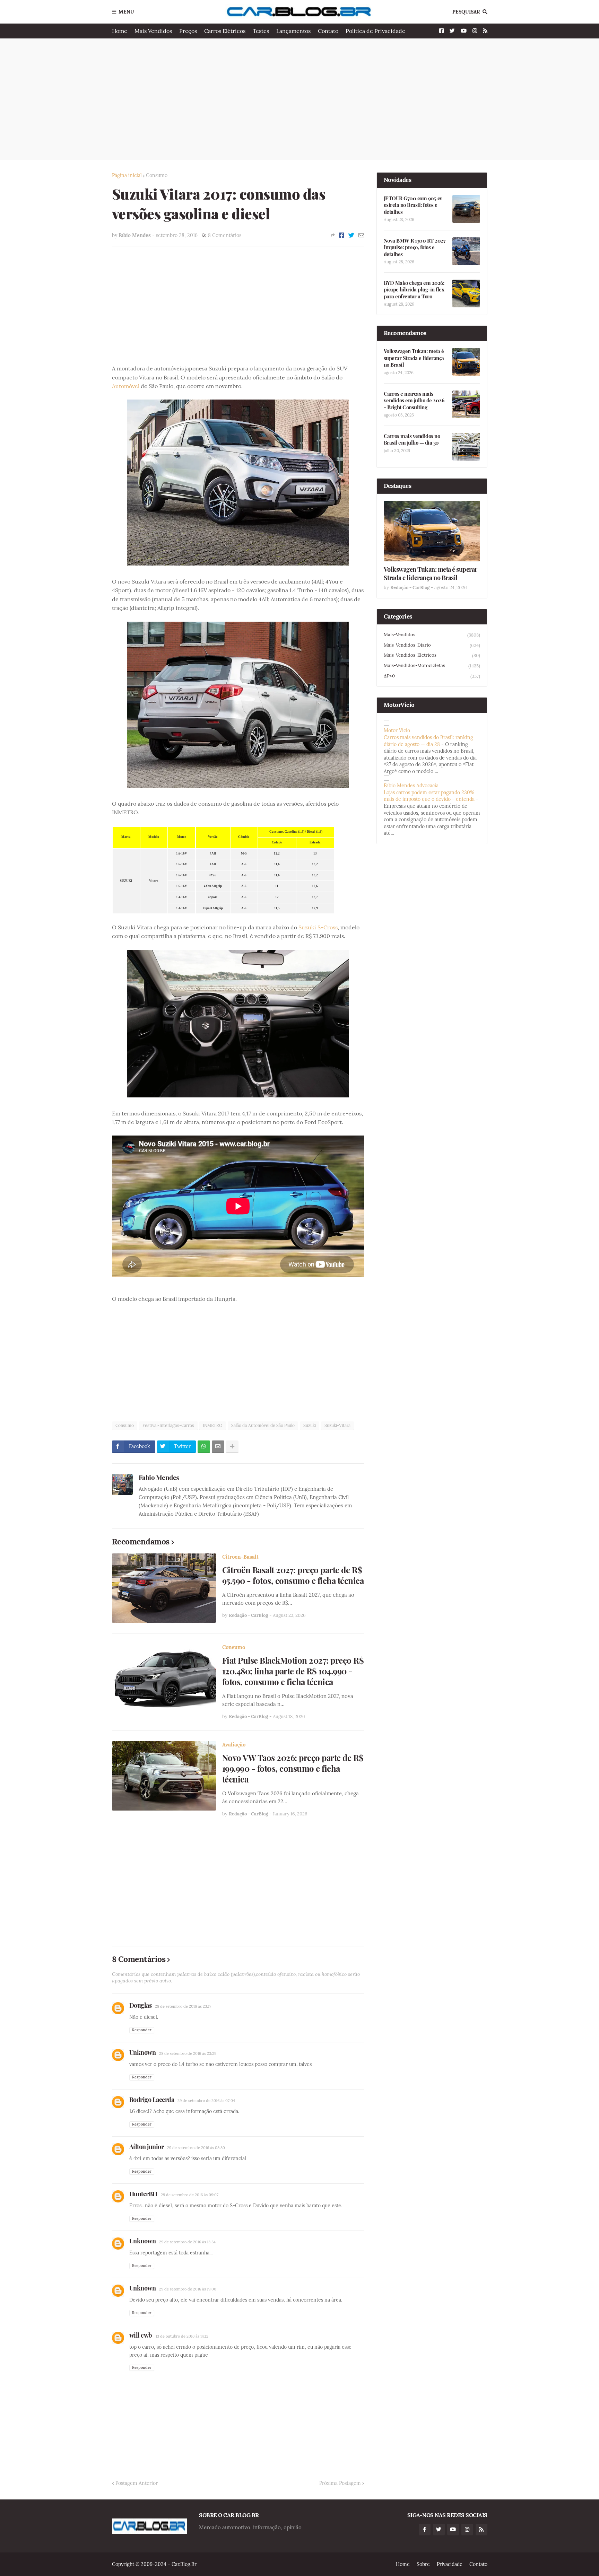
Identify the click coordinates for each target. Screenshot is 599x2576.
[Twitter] (351, 235)
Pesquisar (466, 12)
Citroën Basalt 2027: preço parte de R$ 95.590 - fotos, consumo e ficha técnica (293, 1575)
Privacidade (450, 2564)
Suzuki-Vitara (337, 1425)
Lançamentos (293, 31)
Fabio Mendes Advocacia (411, 786)
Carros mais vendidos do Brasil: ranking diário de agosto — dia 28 (428, 741)
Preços (188, 31)
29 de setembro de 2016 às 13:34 (187, 2242)
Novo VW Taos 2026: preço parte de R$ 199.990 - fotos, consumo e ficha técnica (293, 1768)
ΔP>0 (432, 676)
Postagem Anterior (137, 2483)
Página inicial (127, 175)
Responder (142, 2030)
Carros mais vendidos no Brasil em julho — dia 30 (412, 440)
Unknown (143, 2052)
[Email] (361, 235)
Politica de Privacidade (375, 31)
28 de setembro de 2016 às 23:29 (188, 2053)
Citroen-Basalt (240, 1557)
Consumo (157, 175)
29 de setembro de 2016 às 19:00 (188, 2289)
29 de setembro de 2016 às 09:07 (190, 2195)
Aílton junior (147, 2147)
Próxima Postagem (340, 2483)
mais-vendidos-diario (432, 645)
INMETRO (213, 1425)
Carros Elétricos (225, 31)
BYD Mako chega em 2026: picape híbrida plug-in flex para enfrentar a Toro (414, 290)
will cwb (141, 2335)
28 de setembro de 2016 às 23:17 (183, 2006)
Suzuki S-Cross (318, 927)
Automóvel (126, 386)
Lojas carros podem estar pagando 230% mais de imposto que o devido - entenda (429, 796)
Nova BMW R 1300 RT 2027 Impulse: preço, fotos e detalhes (415, 247)
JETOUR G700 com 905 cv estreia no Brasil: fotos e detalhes (413, 205)
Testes (261, 31)
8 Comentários (225, 235)
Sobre (423, 2564)
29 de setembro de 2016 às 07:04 (206, 2101)
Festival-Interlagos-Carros (168, 1425)
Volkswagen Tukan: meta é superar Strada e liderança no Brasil (414, 358)
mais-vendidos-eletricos (432, 655)
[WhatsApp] (204, 1447)
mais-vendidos (432, 635)
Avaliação (234, 1745)
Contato (328, 31)
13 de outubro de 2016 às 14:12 (182, 2336)
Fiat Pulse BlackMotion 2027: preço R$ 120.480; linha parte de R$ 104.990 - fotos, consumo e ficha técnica (293, 1671)
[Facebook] (342, 235)
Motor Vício (397, 730)
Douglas (141, 2005)
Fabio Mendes (159, 1477)
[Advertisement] (300, 99)
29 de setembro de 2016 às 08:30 (196, 2148)
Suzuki (310, 1425)
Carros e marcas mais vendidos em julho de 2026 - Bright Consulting (414, 401)
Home (120, 31)
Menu (126, 12)
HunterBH (143, 2194)
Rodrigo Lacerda (152, 2100)
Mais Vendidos (153, 31)
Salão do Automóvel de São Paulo (263, 1425)
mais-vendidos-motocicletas (432, 666)
